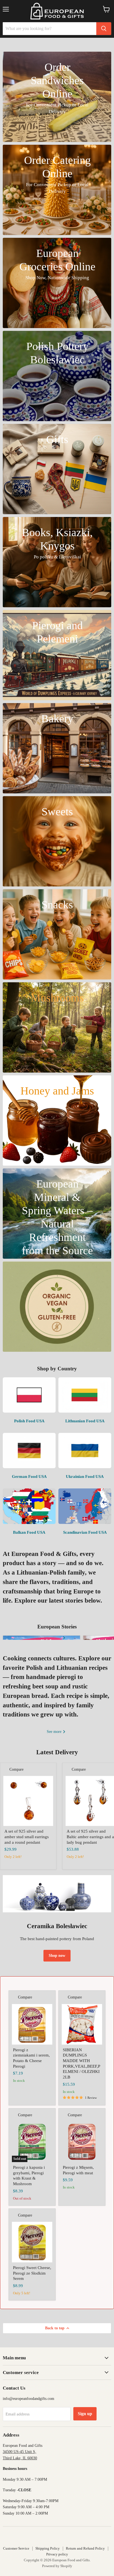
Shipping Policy (48, 2548)
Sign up (85, 2414)
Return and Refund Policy (85, 2548)
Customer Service (16, 2548)
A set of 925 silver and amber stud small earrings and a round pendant (27, 1837)
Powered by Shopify (57, 2566)
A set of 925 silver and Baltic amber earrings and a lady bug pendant (90, 1837)
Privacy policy (57, 2554)
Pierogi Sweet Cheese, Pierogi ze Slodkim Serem (32, 2273)
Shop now (57, 1956)
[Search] (104, 29)
